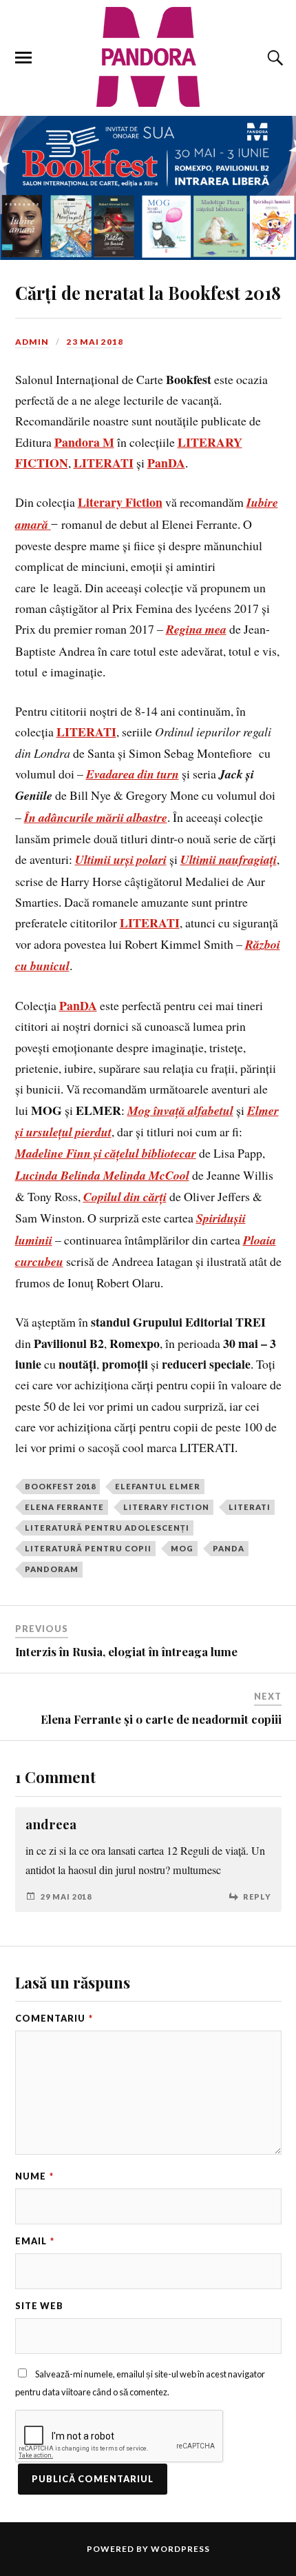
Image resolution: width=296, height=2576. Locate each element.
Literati (250, 1507)
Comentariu (54, 2018)
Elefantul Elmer (158, 1486)
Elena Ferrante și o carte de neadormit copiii (161, 1719)
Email (35, 2241)
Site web (39, 2306)
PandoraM (52, 1569)
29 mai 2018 (66, 1896)
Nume (34, 2176)
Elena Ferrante (64, 1507)
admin (32, 342)
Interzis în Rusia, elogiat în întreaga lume (126, 1651)
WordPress (180, 2549)
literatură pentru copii (88, 1548)
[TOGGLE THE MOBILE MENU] (23, 58)
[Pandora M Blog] (148, 57)
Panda (229, 1548)
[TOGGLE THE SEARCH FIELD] (273, 58)
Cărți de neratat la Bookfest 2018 (148, 292)
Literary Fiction (166, 1507)
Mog (182, 1548)
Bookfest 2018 (60, 1486)
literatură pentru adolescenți (107, 1528)
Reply (257, 1896)
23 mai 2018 (95, 342)
